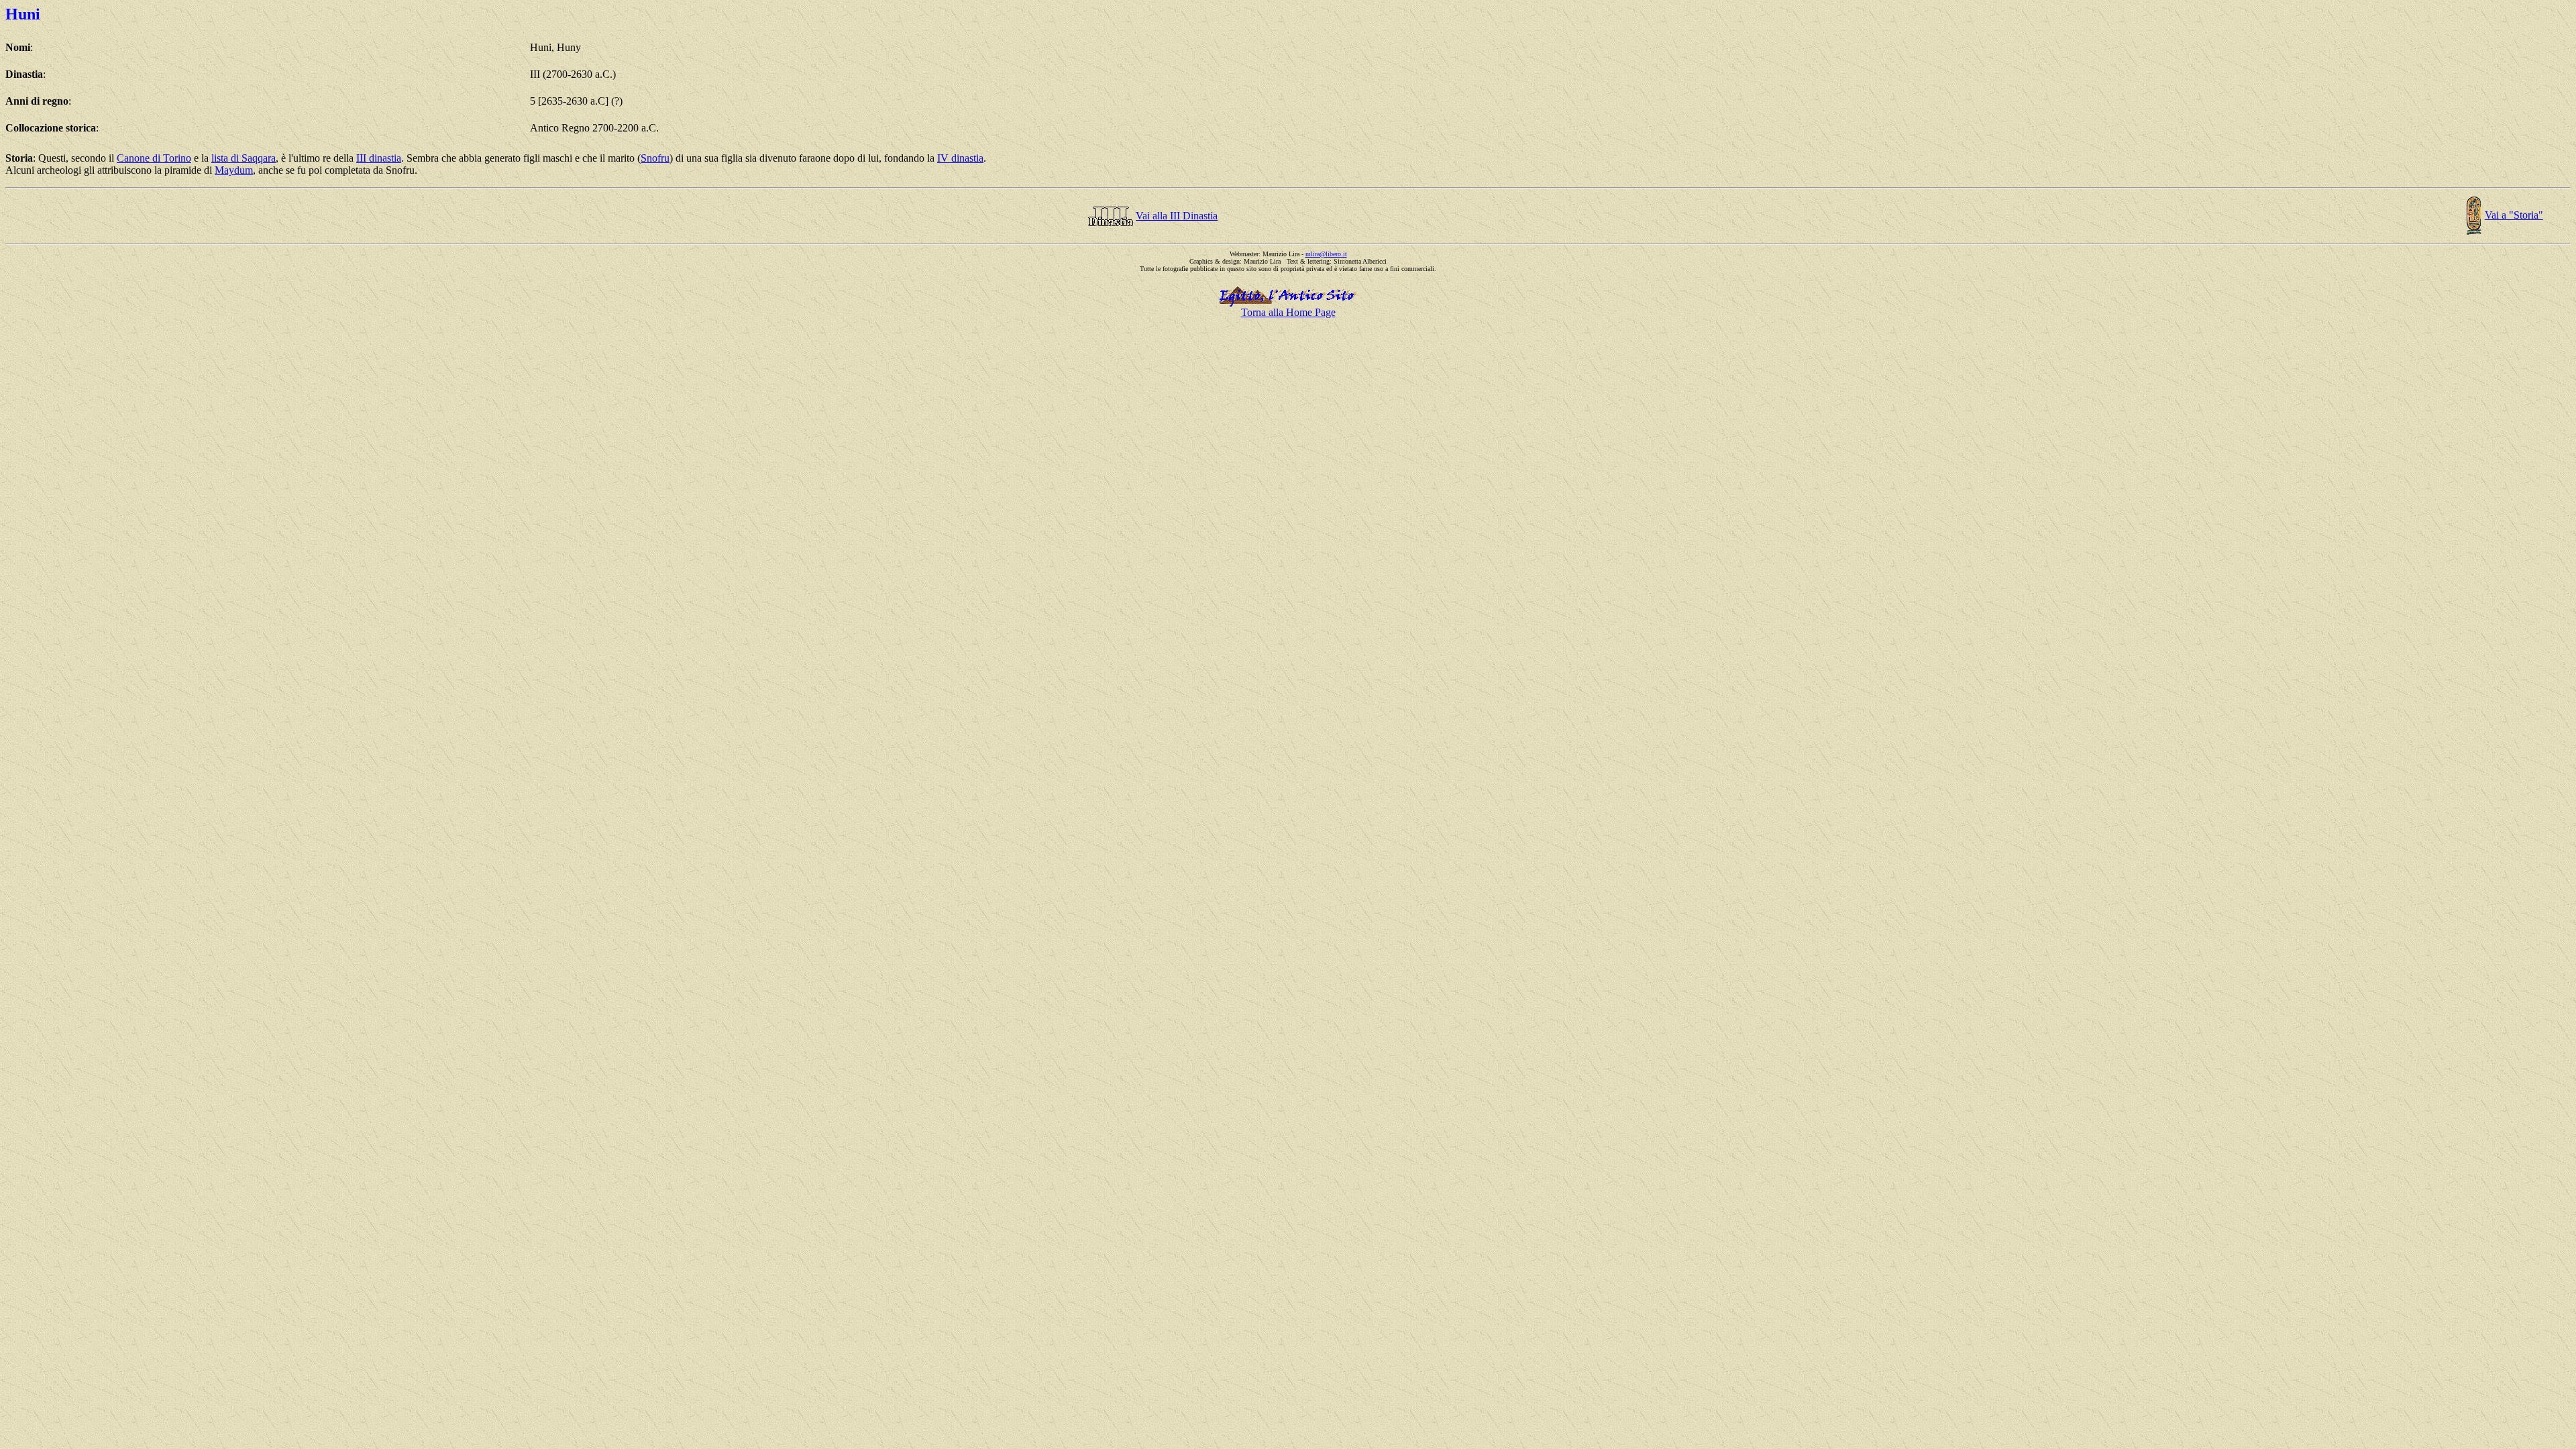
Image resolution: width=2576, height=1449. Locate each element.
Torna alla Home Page (1288, 312)
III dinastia (379, 158)
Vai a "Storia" (2514, 215)
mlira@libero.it (1326, 254)
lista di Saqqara (244, 158)
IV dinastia (960, 158)
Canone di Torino (154, 158)
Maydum (234, 170)
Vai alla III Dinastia (1177, 216)
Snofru (655, 158)
